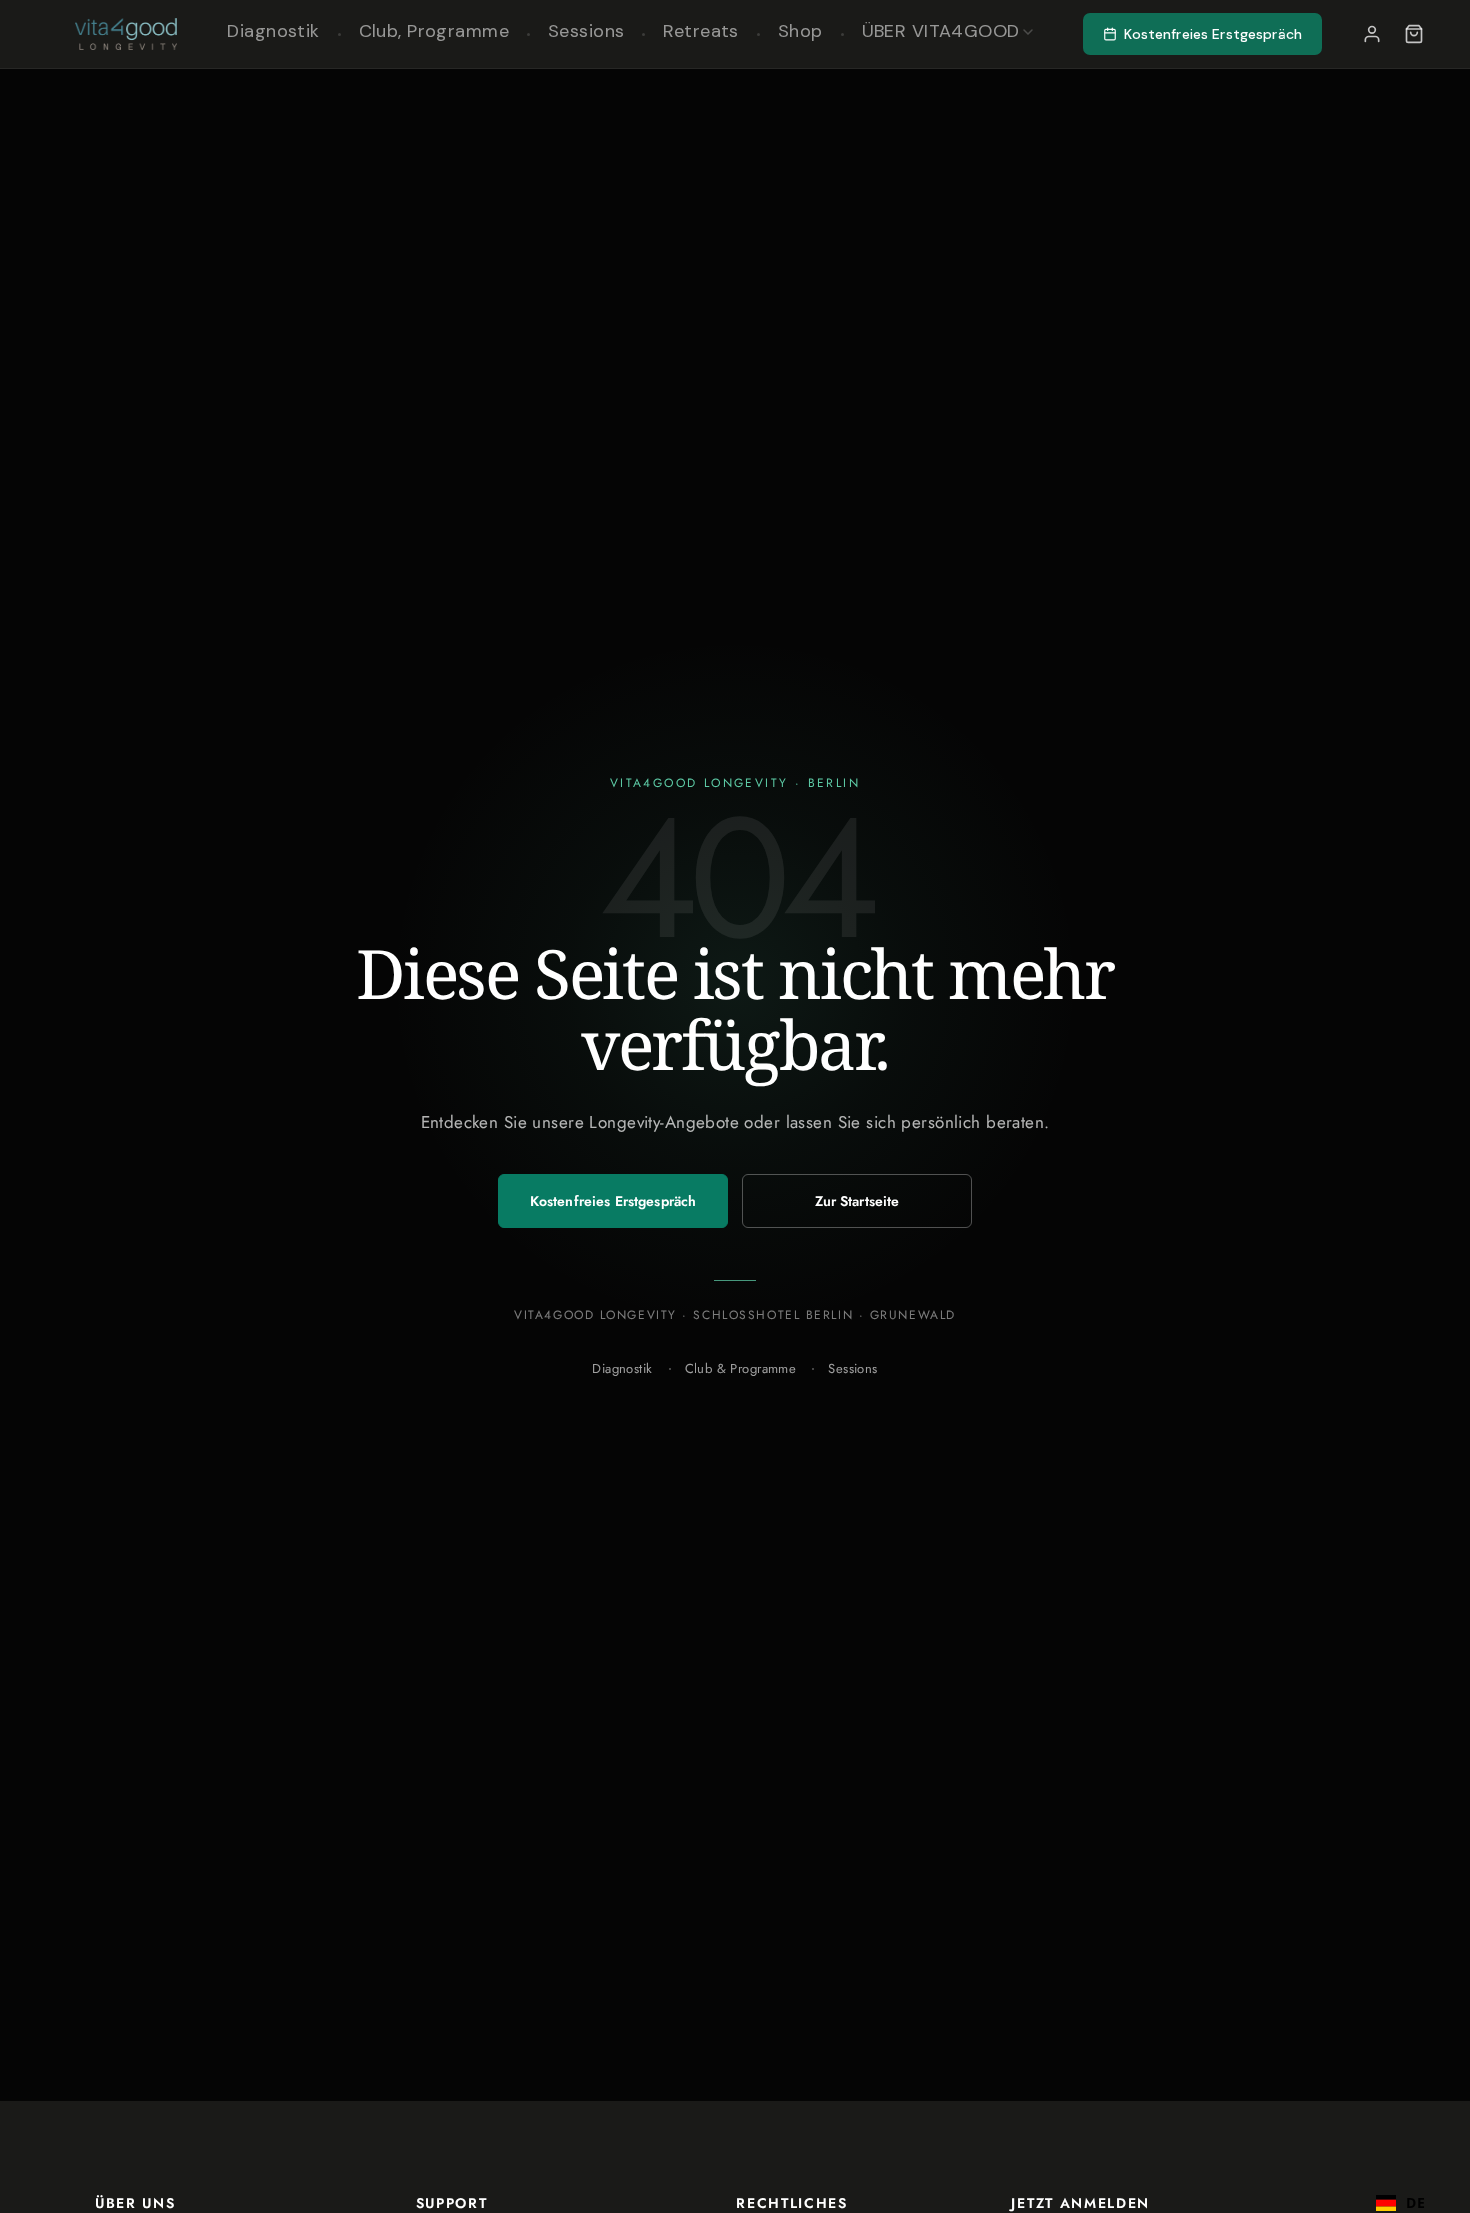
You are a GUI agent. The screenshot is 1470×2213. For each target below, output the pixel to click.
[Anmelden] (1372, 34)
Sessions (852, 1368)
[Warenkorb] (1414, 34)
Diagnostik (622, 1368)
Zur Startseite (857, 1201)
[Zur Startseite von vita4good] (126, 34)
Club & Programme (741, 1368)
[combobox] (1400, 2193)
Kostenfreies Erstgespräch (613, 1201)
